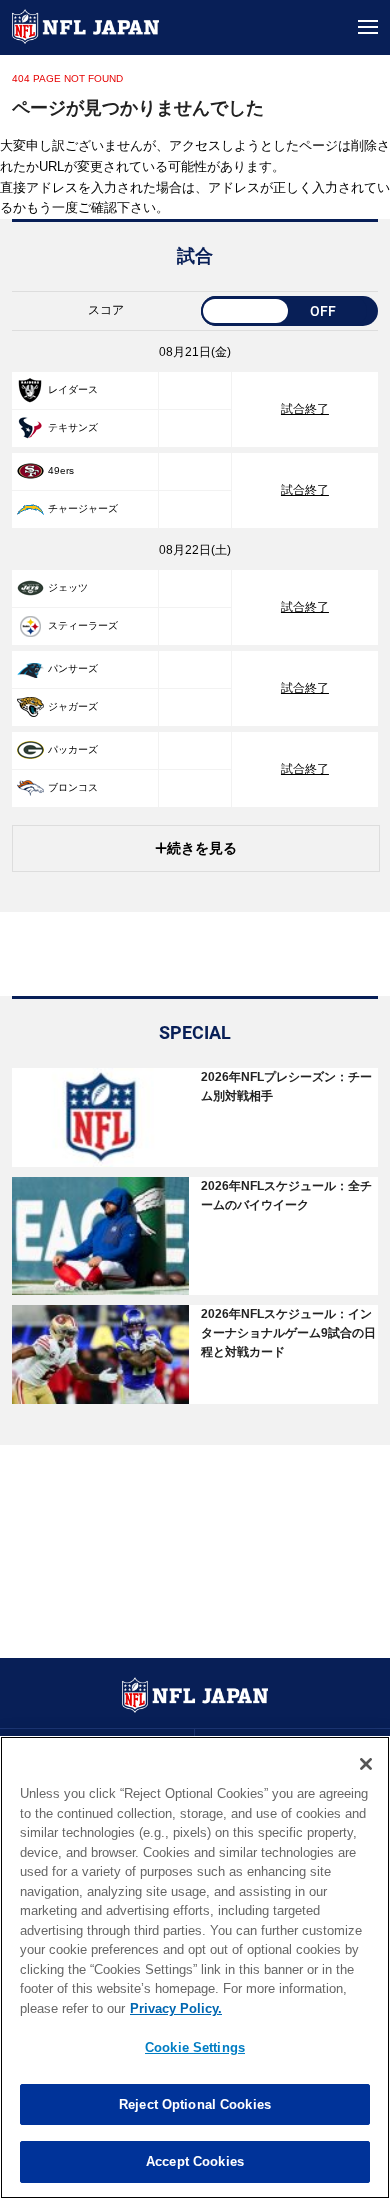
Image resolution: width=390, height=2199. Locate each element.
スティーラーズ (83, 625)
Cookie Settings (195, 2047)
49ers (61, 470)
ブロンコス (73, 787)
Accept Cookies (195, 2161)
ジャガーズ (73, 706)
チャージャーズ (83, 508)
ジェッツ (68, 587)
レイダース (73, 389)
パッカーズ (73, 749)
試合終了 (305, 409)
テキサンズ (73, 427)
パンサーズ (73, 668)
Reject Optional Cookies (195, 2104)
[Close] (366, 1764)
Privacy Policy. (176, 2008)
